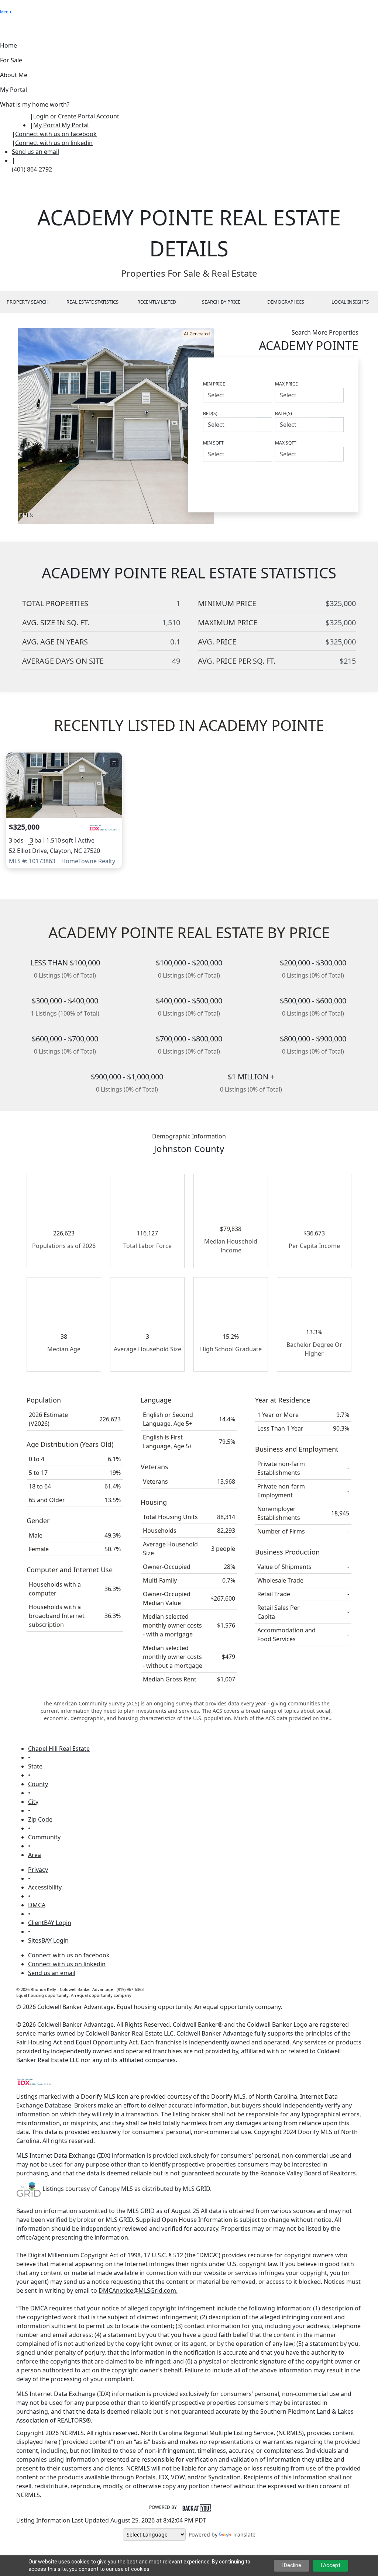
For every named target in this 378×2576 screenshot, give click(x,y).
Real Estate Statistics (92, 302)
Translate (244, 2534)
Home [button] (8, 45)
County (38, 1784)
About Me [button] (14, 75)
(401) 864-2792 (32, 169)
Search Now (319, 476)
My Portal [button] (13, 90)
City (33, 1802)
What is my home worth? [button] (35, 104)
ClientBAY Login (50, 1923)
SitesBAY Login (48, 1940)
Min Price (214, 384)
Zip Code (40, 1819)
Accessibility (45, 1887)
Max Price (286, 384)
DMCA (37, 1905)
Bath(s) (283, 413)
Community (44, 1837)
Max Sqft (286, 443)
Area (35, 1855)
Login (41, 116)
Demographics (286, 302)
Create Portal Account (89, 116)
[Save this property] (114, 763)
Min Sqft (213, 443)
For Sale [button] (11, 60)
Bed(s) (210, 413)
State (35, 1766)
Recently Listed (157, 302)
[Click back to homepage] (15, 120)
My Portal (74, 125)
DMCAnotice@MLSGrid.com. (138, 2290)
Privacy (38, 1870)
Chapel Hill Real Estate (59, 1749)
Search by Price (221, 302)
